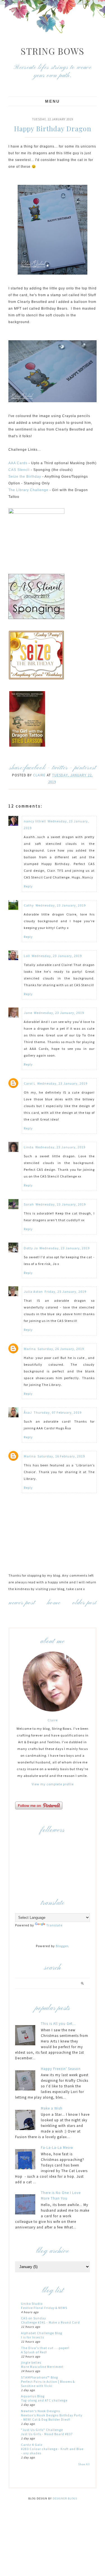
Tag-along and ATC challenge (44, 2400)
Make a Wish (52, 2108)
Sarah (29, 1204)
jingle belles (31, 2362)
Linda (29, 1147)
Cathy (29, 905)
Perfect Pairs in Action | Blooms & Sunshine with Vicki (48, 2384)
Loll (27, 956)
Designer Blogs (65, 2498)
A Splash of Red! (34, 2352)
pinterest (85, 768)
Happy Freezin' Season (61, 2069)
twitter (60, 768)
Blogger (62, 1946)
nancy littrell (35, 821)
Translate (54, 1925)
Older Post (85, 1603)
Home (54, 1603)
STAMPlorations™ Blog (39, 2377)
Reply (28, 886)
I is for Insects (32, 2337)
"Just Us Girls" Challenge (42, 2430)
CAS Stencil (19, 470)
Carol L (30, 1083)
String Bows (53, 51)
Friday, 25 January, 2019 (65, 1292)
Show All (84, 2464)
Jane (28, 1013)
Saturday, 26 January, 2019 (61, 1349)
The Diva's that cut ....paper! (45, 2348)
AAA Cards (18, 463)
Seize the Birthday (25, 477)
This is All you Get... (58, 2024)
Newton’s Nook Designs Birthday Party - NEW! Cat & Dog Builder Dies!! (52, 2417)
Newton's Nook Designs (40, 2411)
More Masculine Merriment (42, 2367)
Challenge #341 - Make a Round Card (50, 2322)
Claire (53, 1720)
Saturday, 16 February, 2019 (61, 1456)
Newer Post (22, 1603)
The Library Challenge (28, 490)
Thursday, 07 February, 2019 (58, 1412)
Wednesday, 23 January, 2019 (61, 905)
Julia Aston (33, 1292)
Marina (30, 1349)
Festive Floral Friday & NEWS (44, 2308)
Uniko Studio (32, 2304)
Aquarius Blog (33, 2396)
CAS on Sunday (34, 2318)
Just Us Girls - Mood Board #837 (47, 2434)
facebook (35, 768)
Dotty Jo (31, 1248)
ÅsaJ (28, 1412)
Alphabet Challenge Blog (42, 2333)
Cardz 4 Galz (32, 2445)
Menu (53, 101)
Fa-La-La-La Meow (57, 2148)
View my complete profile (53, 1784)
